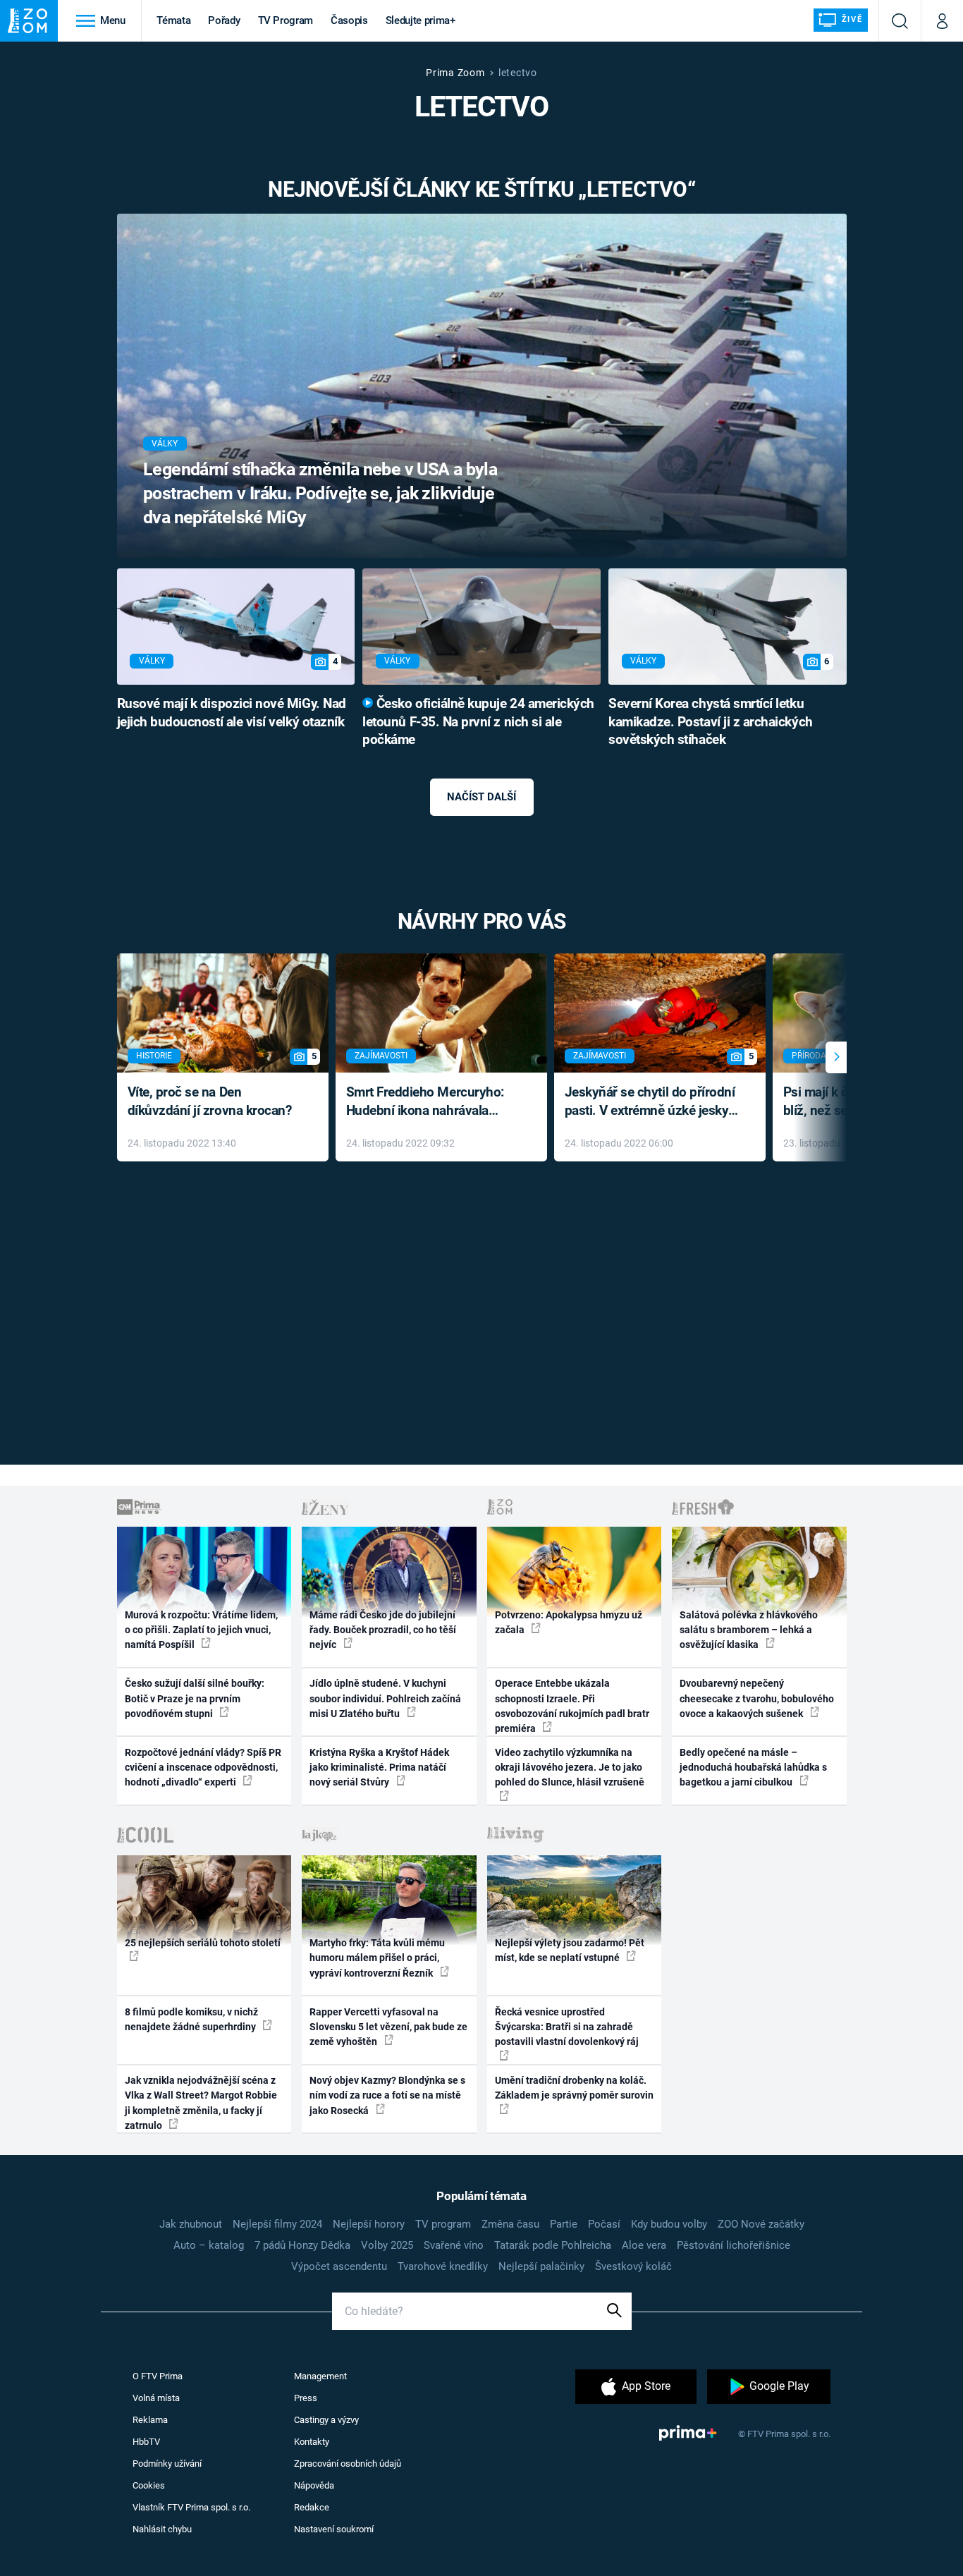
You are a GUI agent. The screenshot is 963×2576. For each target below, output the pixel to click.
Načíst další (481, 797)
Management (320, 2376)
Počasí (604, 2224)
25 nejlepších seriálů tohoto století (203, 1943)
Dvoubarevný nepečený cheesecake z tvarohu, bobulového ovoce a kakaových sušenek (757, 1698)
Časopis (349, 20)
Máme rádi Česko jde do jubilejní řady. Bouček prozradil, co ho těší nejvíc (383, 1630)
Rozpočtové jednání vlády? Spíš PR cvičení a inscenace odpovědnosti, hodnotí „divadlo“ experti (203, 1768)
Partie (564, 2224)
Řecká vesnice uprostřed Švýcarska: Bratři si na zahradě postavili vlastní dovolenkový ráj (567, 2027)
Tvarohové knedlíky (443, 2266)
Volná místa (156, 2398)
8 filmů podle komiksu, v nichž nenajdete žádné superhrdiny (191, 2019)
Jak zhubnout (191, 2224)
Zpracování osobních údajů (348, 2464)
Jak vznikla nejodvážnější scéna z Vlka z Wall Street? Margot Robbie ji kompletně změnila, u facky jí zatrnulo (201, 2103)
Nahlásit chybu (162, 2529)
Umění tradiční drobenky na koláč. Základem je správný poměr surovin (574, 2088)
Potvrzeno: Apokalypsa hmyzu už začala (569, 1622)
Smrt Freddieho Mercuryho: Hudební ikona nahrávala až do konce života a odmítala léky (431, 1103)
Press (306, 2398)
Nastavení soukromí (334, 2529)
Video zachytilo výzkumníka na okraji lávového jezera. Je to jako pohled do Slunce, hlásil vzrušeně (570, 1768)
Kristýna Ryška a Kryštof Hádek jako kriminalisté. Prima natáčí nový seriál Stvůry (379, 1768)
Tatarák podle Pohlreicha (553, 2245)
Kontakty (312, 2442)
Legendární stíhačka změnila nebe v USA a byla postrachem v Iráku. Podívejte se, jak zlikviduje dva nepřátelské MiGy (320, 493)
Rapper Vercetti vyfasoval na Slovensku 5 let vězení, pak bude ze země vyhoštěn (388, 2027)
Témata (173, 20)
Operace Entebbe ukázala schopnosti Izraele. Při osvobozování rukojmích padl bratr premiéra (572, 1706)
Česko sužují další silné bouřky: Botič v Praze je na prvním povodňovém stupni (195, 1698)
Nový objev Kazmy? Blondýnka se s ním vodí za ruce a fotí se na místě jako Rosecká (387, 2095)
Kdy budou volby (669, 2224)
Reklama (150, 2420)
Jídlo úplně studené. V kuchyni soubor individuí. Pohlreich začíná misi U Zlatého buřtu (385, 1698)
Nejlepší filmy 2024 (277, 2224)
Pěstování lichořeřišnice (734, 2245)
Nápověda (314, 2485)
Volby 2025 (387, 2245)
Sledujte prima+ (421, 20)
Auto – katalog (209, 2245)
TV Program (286, 20)
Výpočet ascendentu (339, 2266)
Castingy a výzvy (326, 2420)
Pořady (224, 20)
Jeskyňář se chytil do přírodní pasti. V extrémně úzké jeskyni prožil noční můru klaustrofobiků (652, 1103)
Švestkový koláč (633, 2266)
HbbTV (146, 2442)
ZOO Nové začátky (761, 2224)
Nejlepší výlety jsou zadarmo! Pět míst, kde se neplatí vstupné (570, 1950)
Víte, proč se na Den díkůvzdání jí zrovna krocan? (210, 1101)
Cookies (149, 2485)
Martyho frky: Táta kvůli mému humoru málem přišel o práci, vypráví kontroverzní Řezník (377, 1958)
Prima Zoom (455, 73)
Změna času (510, 2224)
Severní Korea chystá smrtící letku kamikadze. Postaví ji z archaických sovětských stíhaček (711, 722)
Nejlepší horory (369, 2224)
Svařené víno (454, 2245)
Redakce (312, 2507)
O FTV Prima (158, 2376)
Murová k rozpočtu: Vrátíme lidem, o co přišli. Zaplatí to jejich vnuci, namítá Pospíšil (201, 1630)
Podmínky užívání (167, 2464)
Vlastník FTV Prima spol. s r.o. (191, 2507)
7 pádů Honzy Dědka (302, 2245)
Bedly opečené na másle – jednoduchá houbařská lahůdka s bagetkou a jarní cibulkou (753, 1768)
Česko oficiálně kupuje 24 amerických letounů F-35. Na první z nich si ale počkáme (478, 722)
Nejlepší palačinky (541, 2266)
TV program (443, 2224)
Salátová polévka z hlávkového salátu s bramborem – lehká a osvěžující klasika (749, 1630)
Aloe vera (644, 2245)
